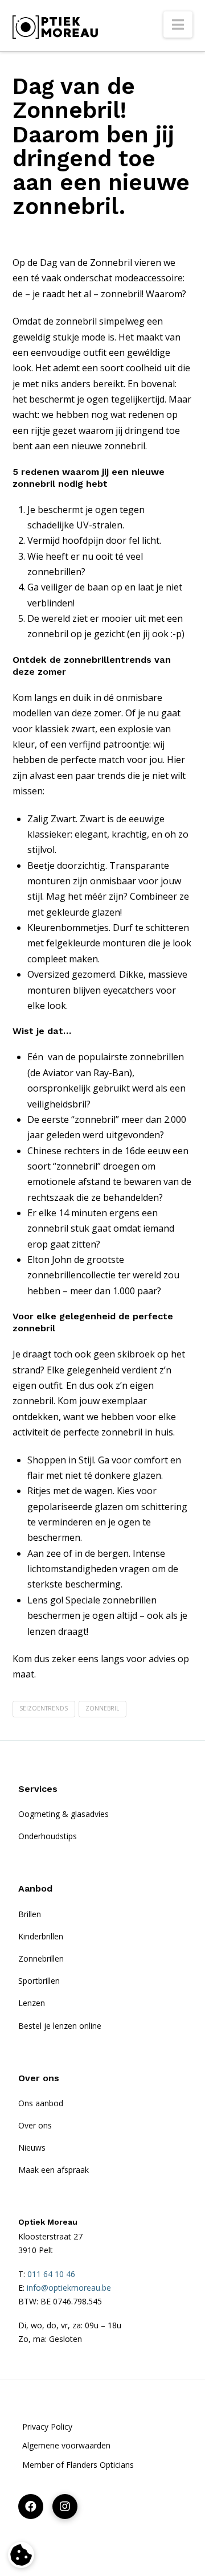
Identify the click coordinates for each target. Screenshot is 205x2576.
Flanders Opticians (100, 2465)
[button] (178, 24)
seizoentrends (44, 1708)
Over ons (35, 2125)
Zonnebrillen (41, 1958)
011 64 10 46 (51, 2274)
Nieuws (32, 2148)
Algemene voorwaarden (66, 2445)
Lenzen (32, 2003)
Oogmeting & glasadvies (63, 1814)
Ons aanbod (41, 2103)
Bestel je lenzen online (60, 2026)
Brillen (30, 1914)
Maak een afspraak (54, 2170)
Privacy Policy (47, 2427)
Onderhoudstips (48, 1836)
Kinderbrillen (41, 1936)
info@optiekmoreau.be (69, 2288)
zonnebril (102, 1708)
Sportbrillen (39, 1981)
